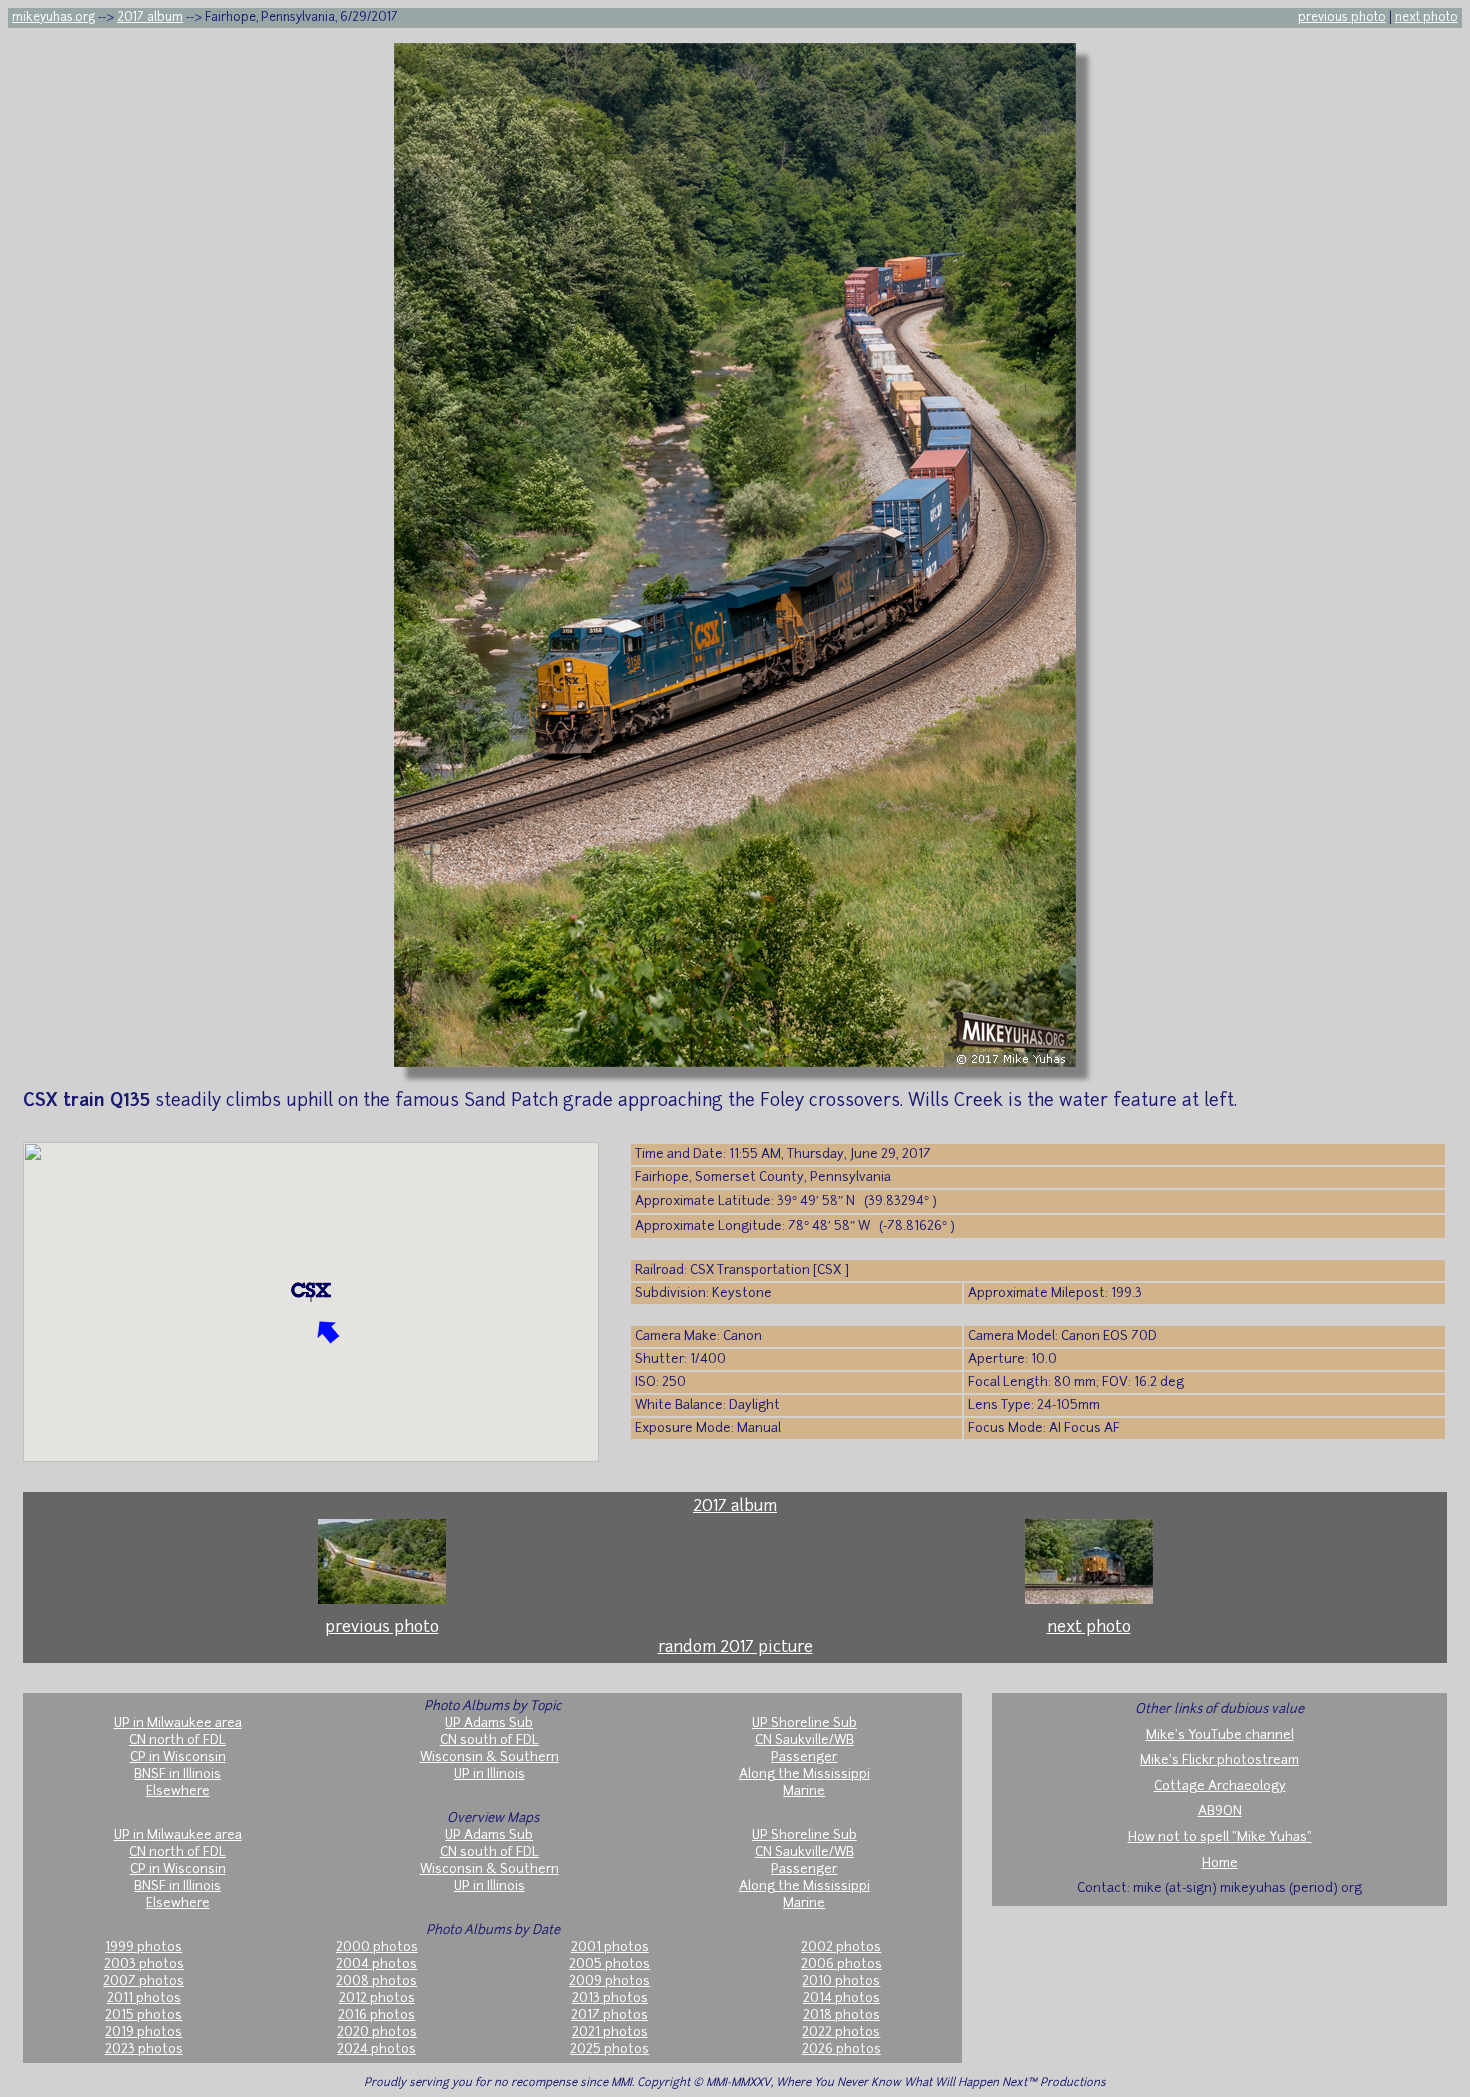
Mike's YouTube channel (1220, 1735)
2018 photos (841, 2015)
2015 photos (143, 2015)
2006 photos (841, 1964)
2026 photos (841, 2049)
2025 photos (609, 2049)
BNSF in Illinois (177, 1774)
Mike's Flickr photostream (1219, 1760)
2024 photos (376, 2049)
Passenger (804, 1757)
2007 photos (143, 1981)
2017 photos (609, 2015)
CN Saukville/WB (804, 1740)
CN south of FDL (489, 1740)
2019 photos (143, 2032)
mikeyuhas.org (53, 18)
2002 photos (841, 1947)
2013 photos (610, 1998)
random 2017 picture (735, 1648)
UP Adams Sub (489, 1723)
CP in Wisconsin (178, 1757)
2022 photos (841, 2032)
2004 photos (376, 1964)
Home (1220, 1863)
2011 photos (144, 1998)
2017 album (150, 18)
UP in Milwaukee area (178, 1723)
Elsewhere (178, 1791)
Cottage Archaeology (1220, 1786)
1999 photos (143, 1947)
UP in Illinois (489, 1774)
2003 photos (144, 1964)
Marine (804, 1791)
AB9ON (1220, 1811)
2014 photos (841, 1998)
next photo (1426, 18)
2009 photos (609, 1981)
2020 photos (377, 2032)
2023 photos (144, 2049)
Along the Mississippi (804, 1774)
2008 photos (376, 1981)
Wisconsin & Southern (489, 1757)
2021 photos (610, 2032)
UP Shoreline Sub (804, 1723)
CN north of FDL (177, 1740)
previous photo (1342, 18)
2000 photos (377, 1947)
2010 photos (841, 1981)
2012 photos (377, 1998)
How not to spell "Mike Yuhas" (1220, 1837)
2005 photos (609, 1964)
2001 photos (610, 1947)
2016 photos (376, 2015)
